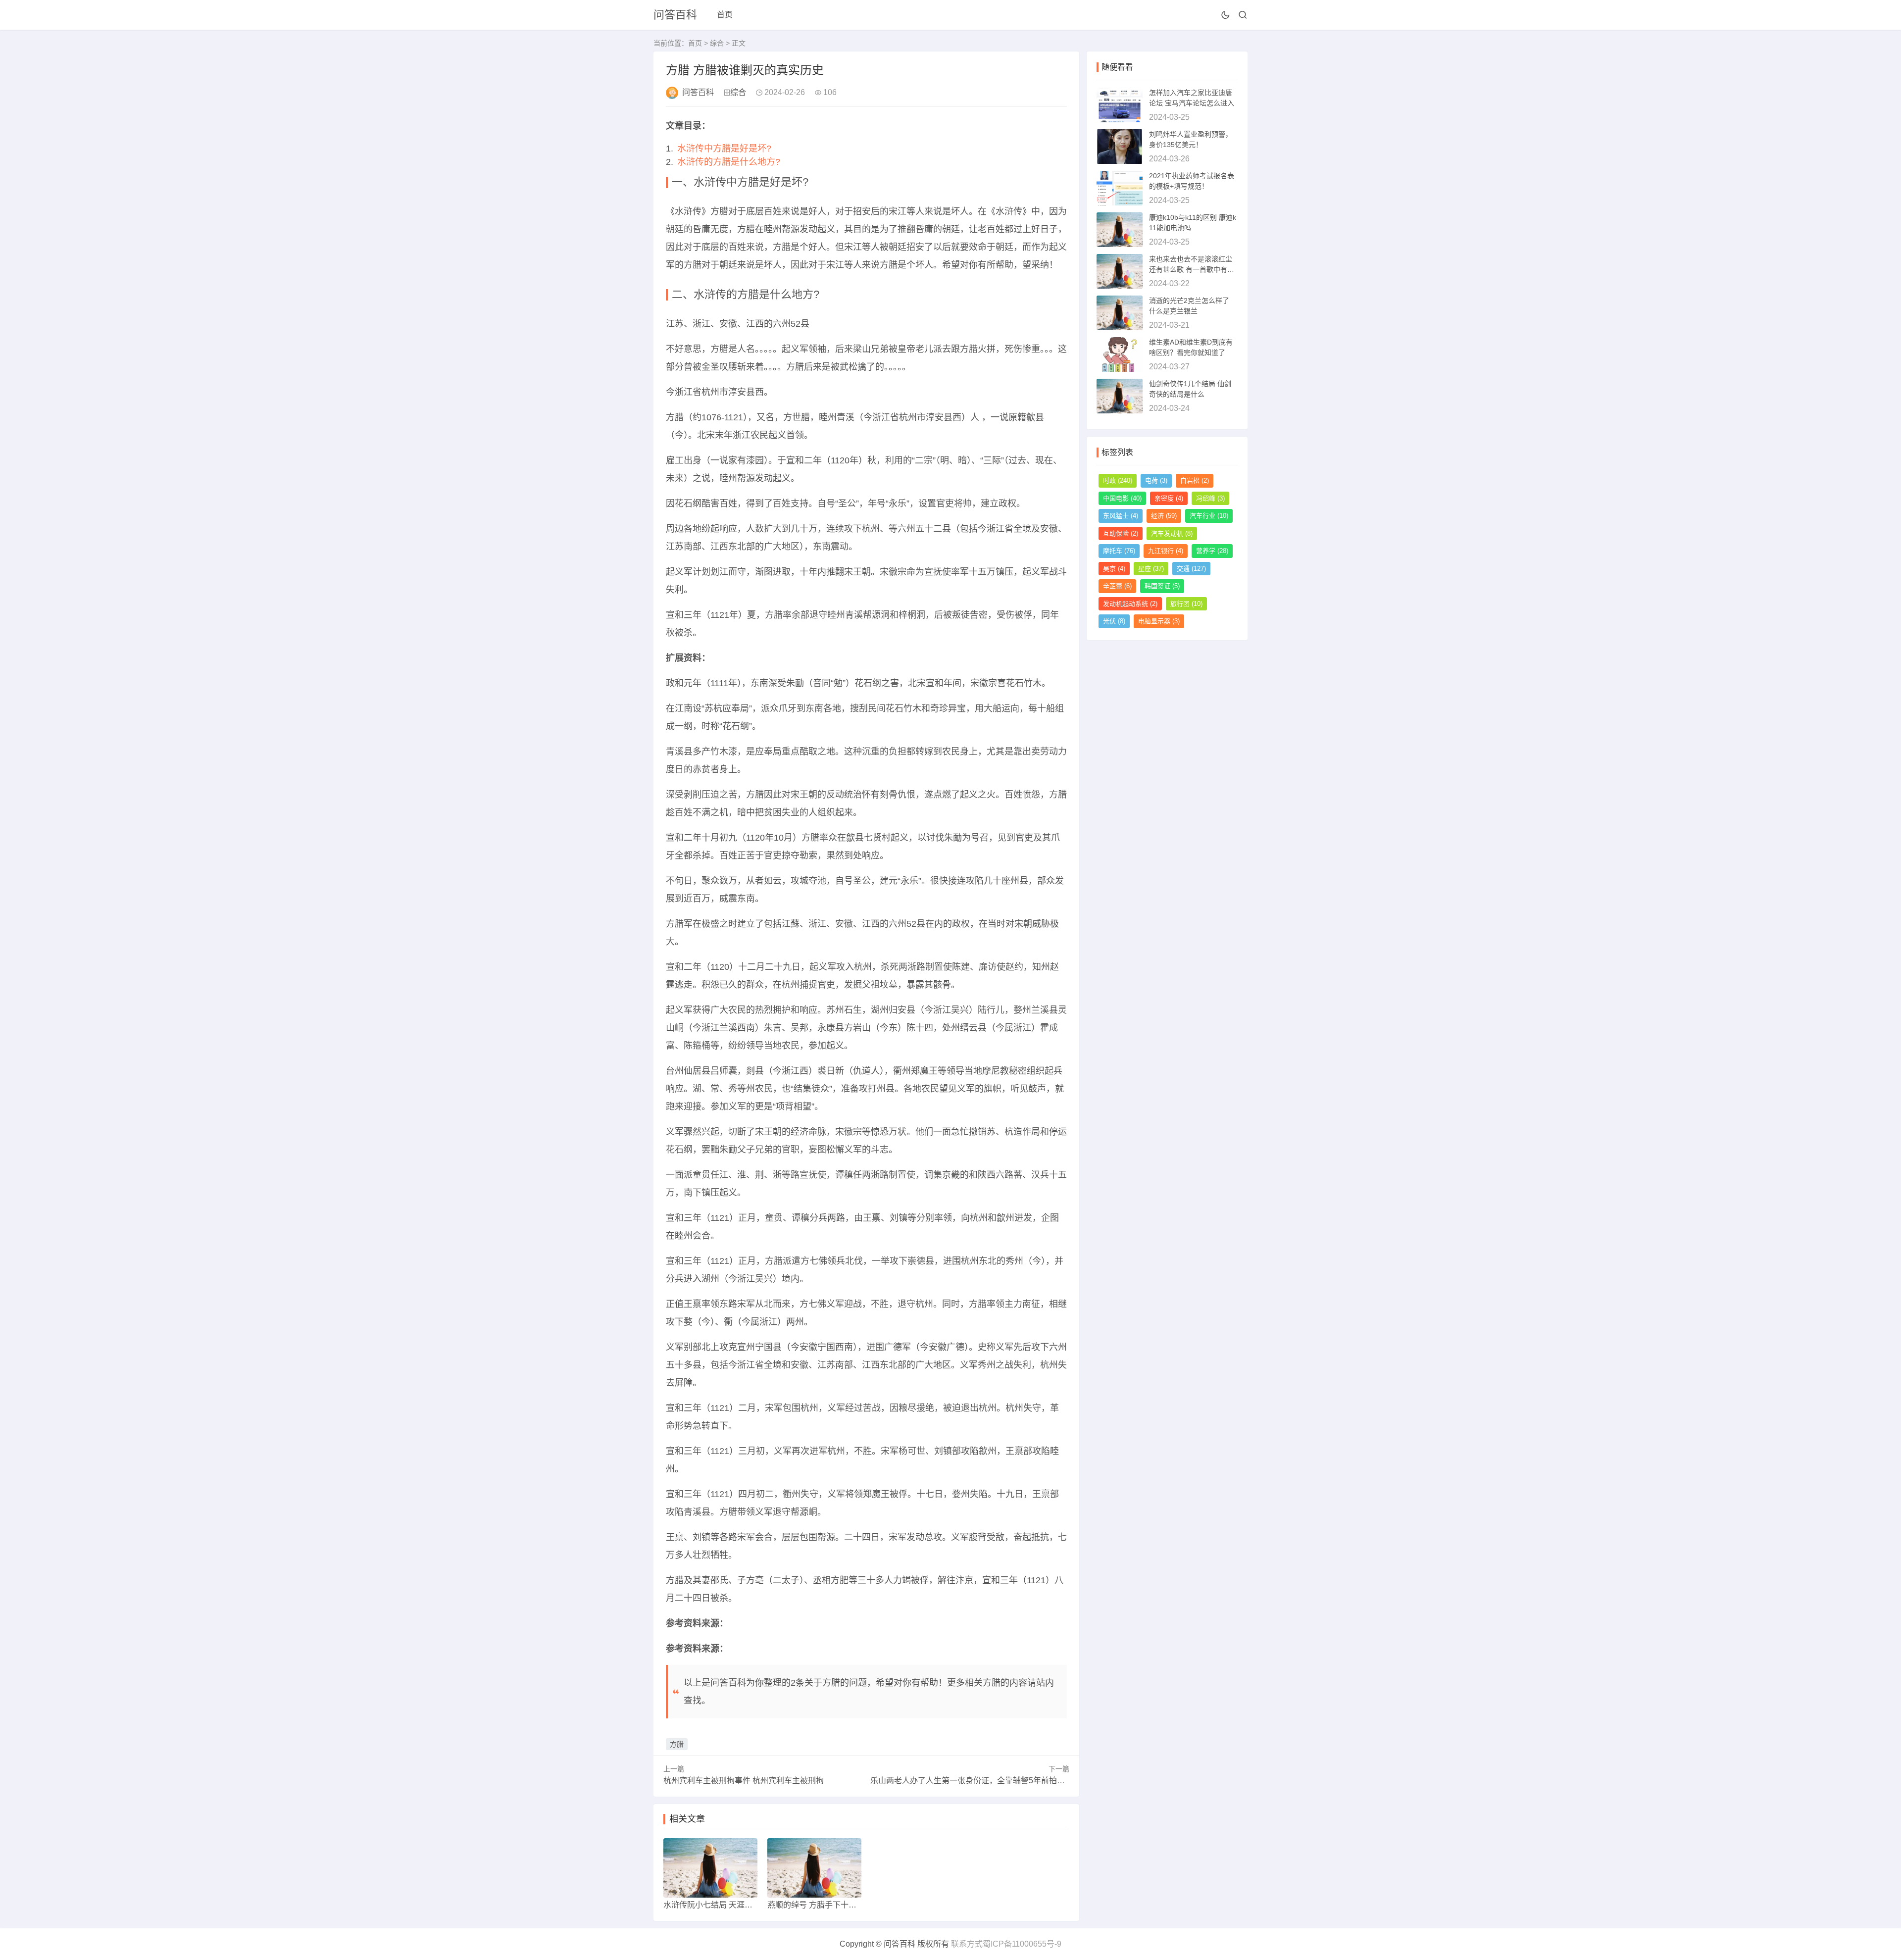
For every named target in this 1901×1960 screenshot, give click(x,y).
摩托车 (1119, 551)
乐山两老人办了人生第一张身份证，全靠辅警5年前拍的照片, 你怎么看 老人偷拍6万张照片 (1028, 1781)
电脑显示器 (1159, 621)
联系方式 (967, 1944)
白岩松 (1195, 480)
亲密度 (1169, 498)
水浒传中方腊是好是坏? (724, 149)
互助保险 (1121, 533)
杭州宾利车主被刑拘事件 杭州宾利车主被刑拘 (744, 1781)
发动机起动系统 (1130, 604)
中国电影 (1122, 498)
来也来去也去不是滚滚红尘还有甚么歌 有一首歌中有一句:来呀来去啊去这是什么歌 (1192, 269)
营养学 (1212, 551)
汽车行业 (1209, 516)
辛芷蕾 (1117, 586)
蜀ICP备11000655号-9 (1022, 1944)
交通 (1191, 569)
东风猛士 (1121, 516)
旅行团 (1186, 604)
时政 (1118, 480)
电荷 (1156, 480)
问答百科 (675, 15)
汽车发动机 (1172, 533)
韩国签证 (1162, 586)
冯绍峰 (1210, 498)
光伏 (1114, 621)
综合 (717, 43)
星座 (1151, 569)
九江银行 (1166, 551)
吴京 (1114, 569)
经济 (1164, 516)
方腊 (677, 1744)
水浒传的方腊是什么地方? (729, 162)
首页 (725, 15)
